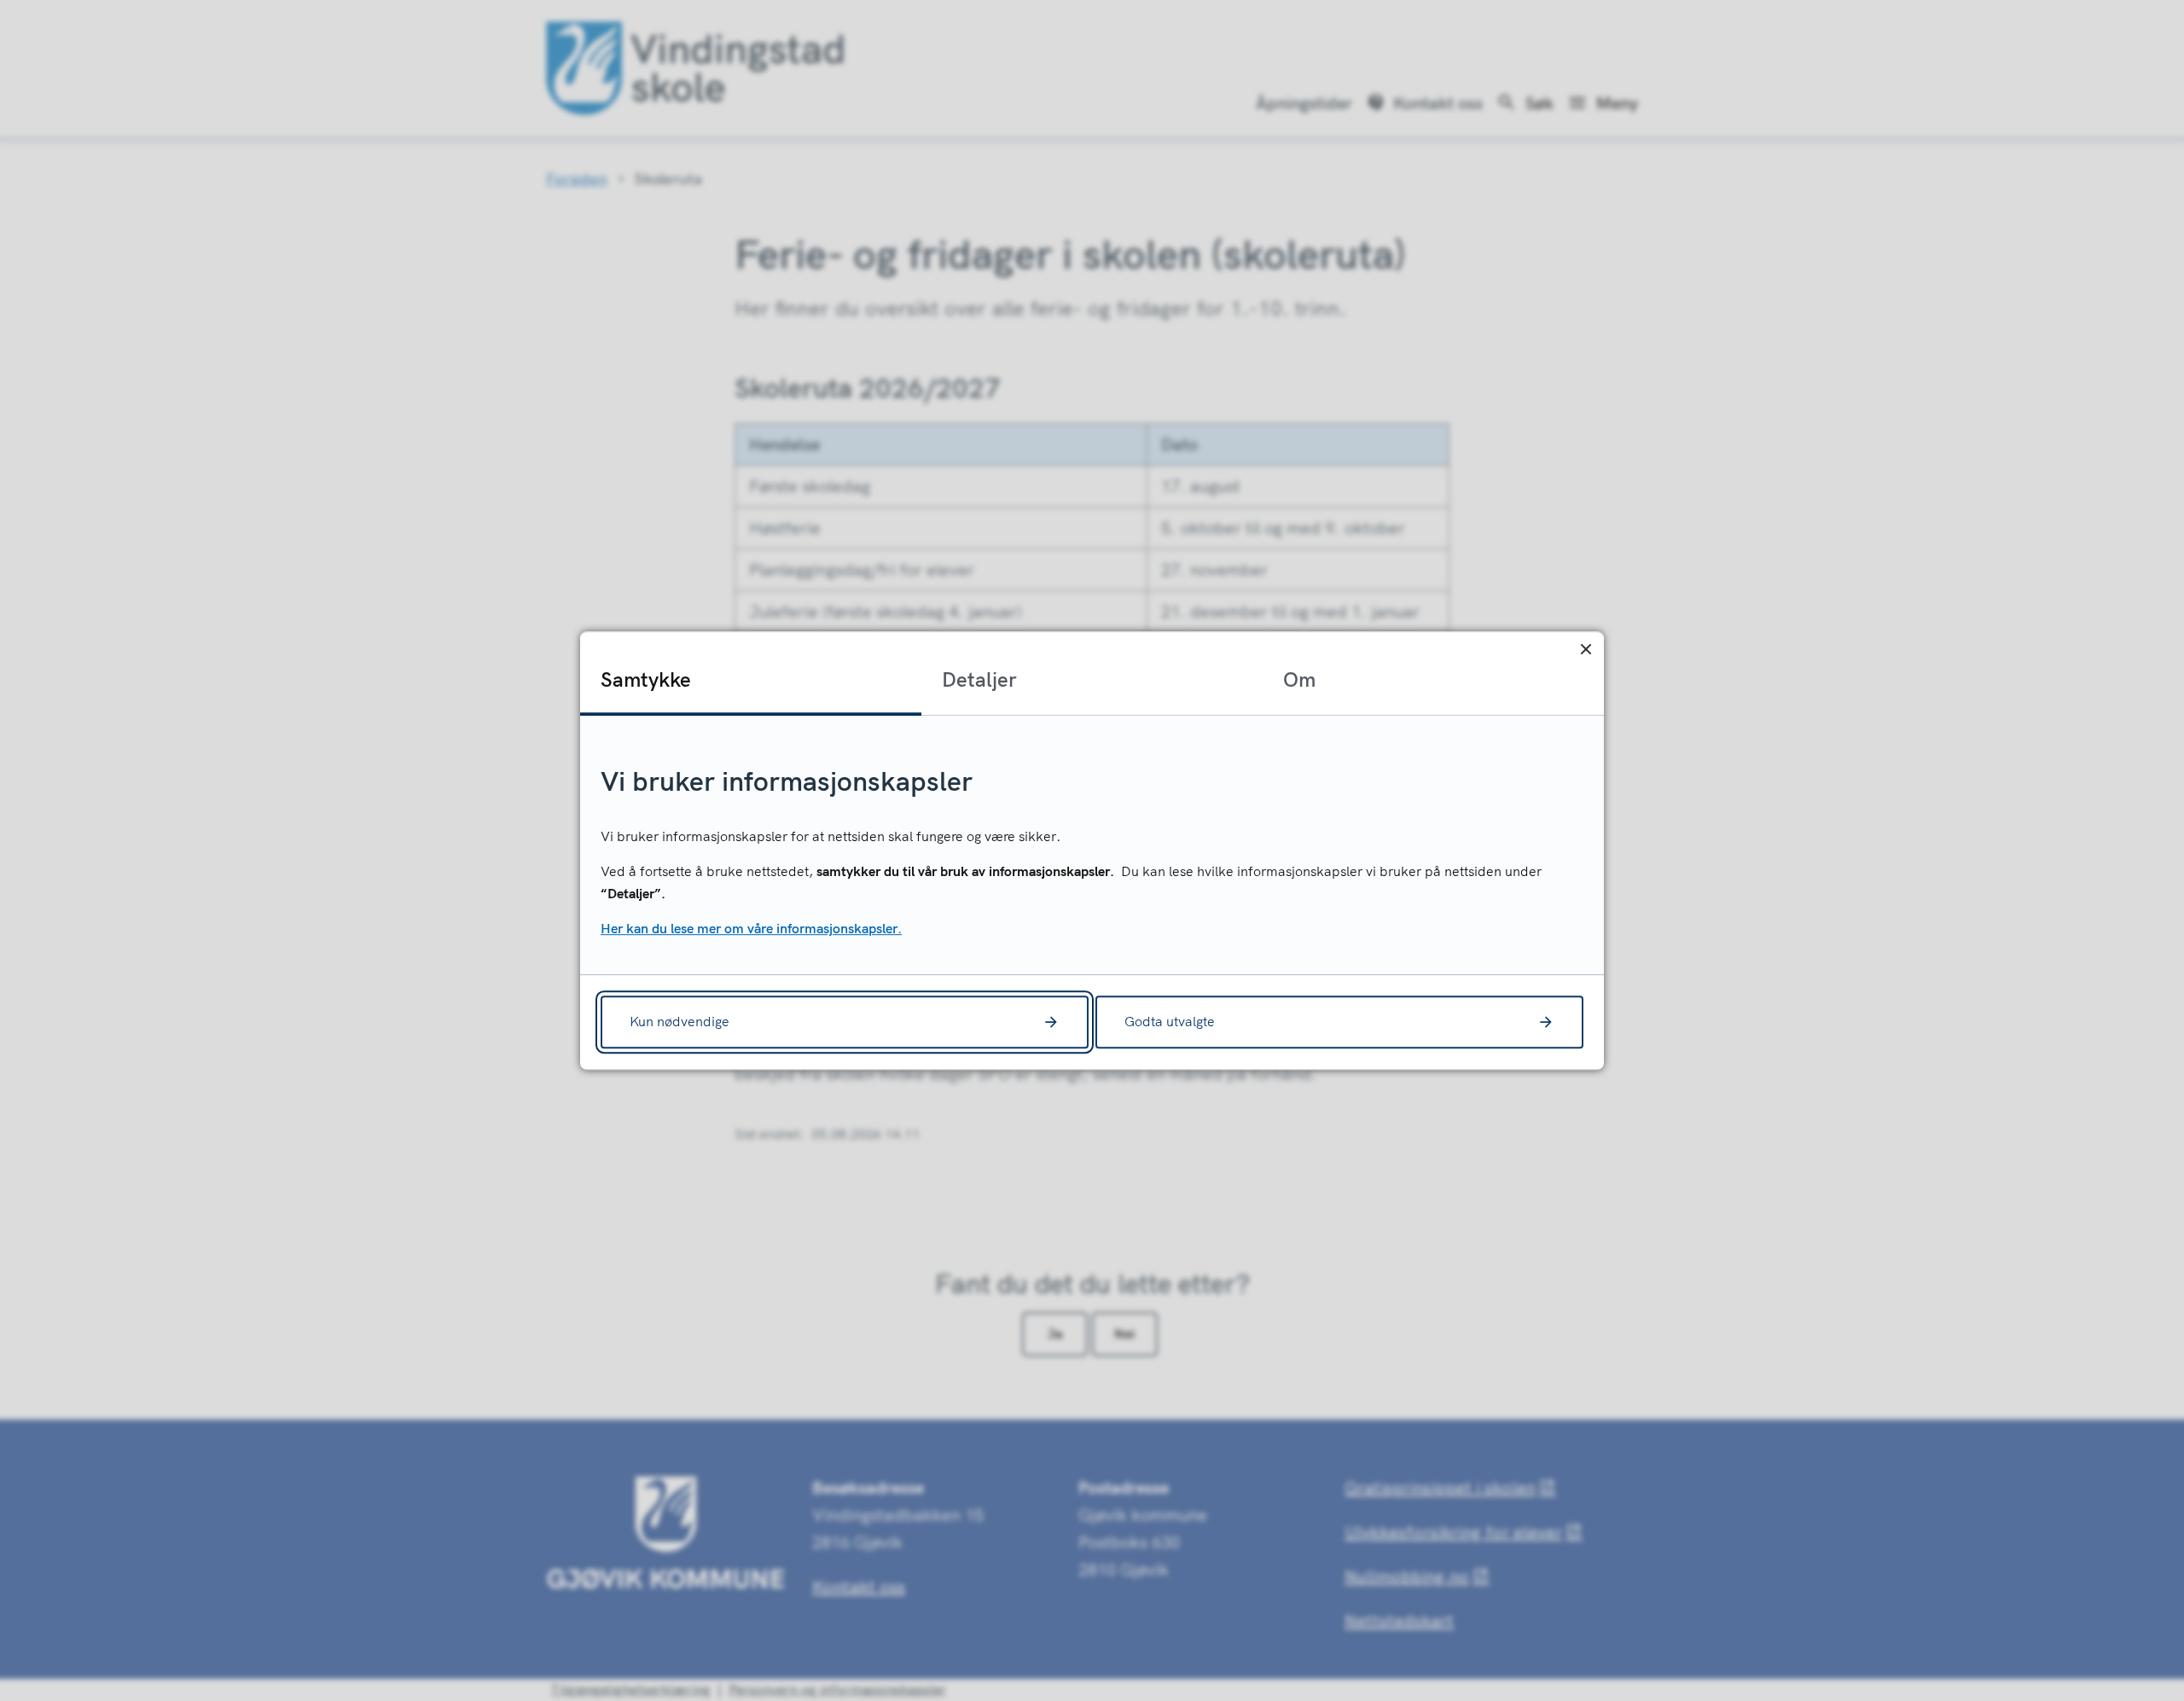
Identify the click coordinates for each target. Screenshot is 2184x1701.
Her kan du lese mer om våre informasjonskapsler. (751, 929)
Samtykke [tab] (646, 679)
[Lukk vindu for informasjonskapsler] (1586, 650)
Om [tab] (1299, 679)
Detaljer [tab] (979, 679)
